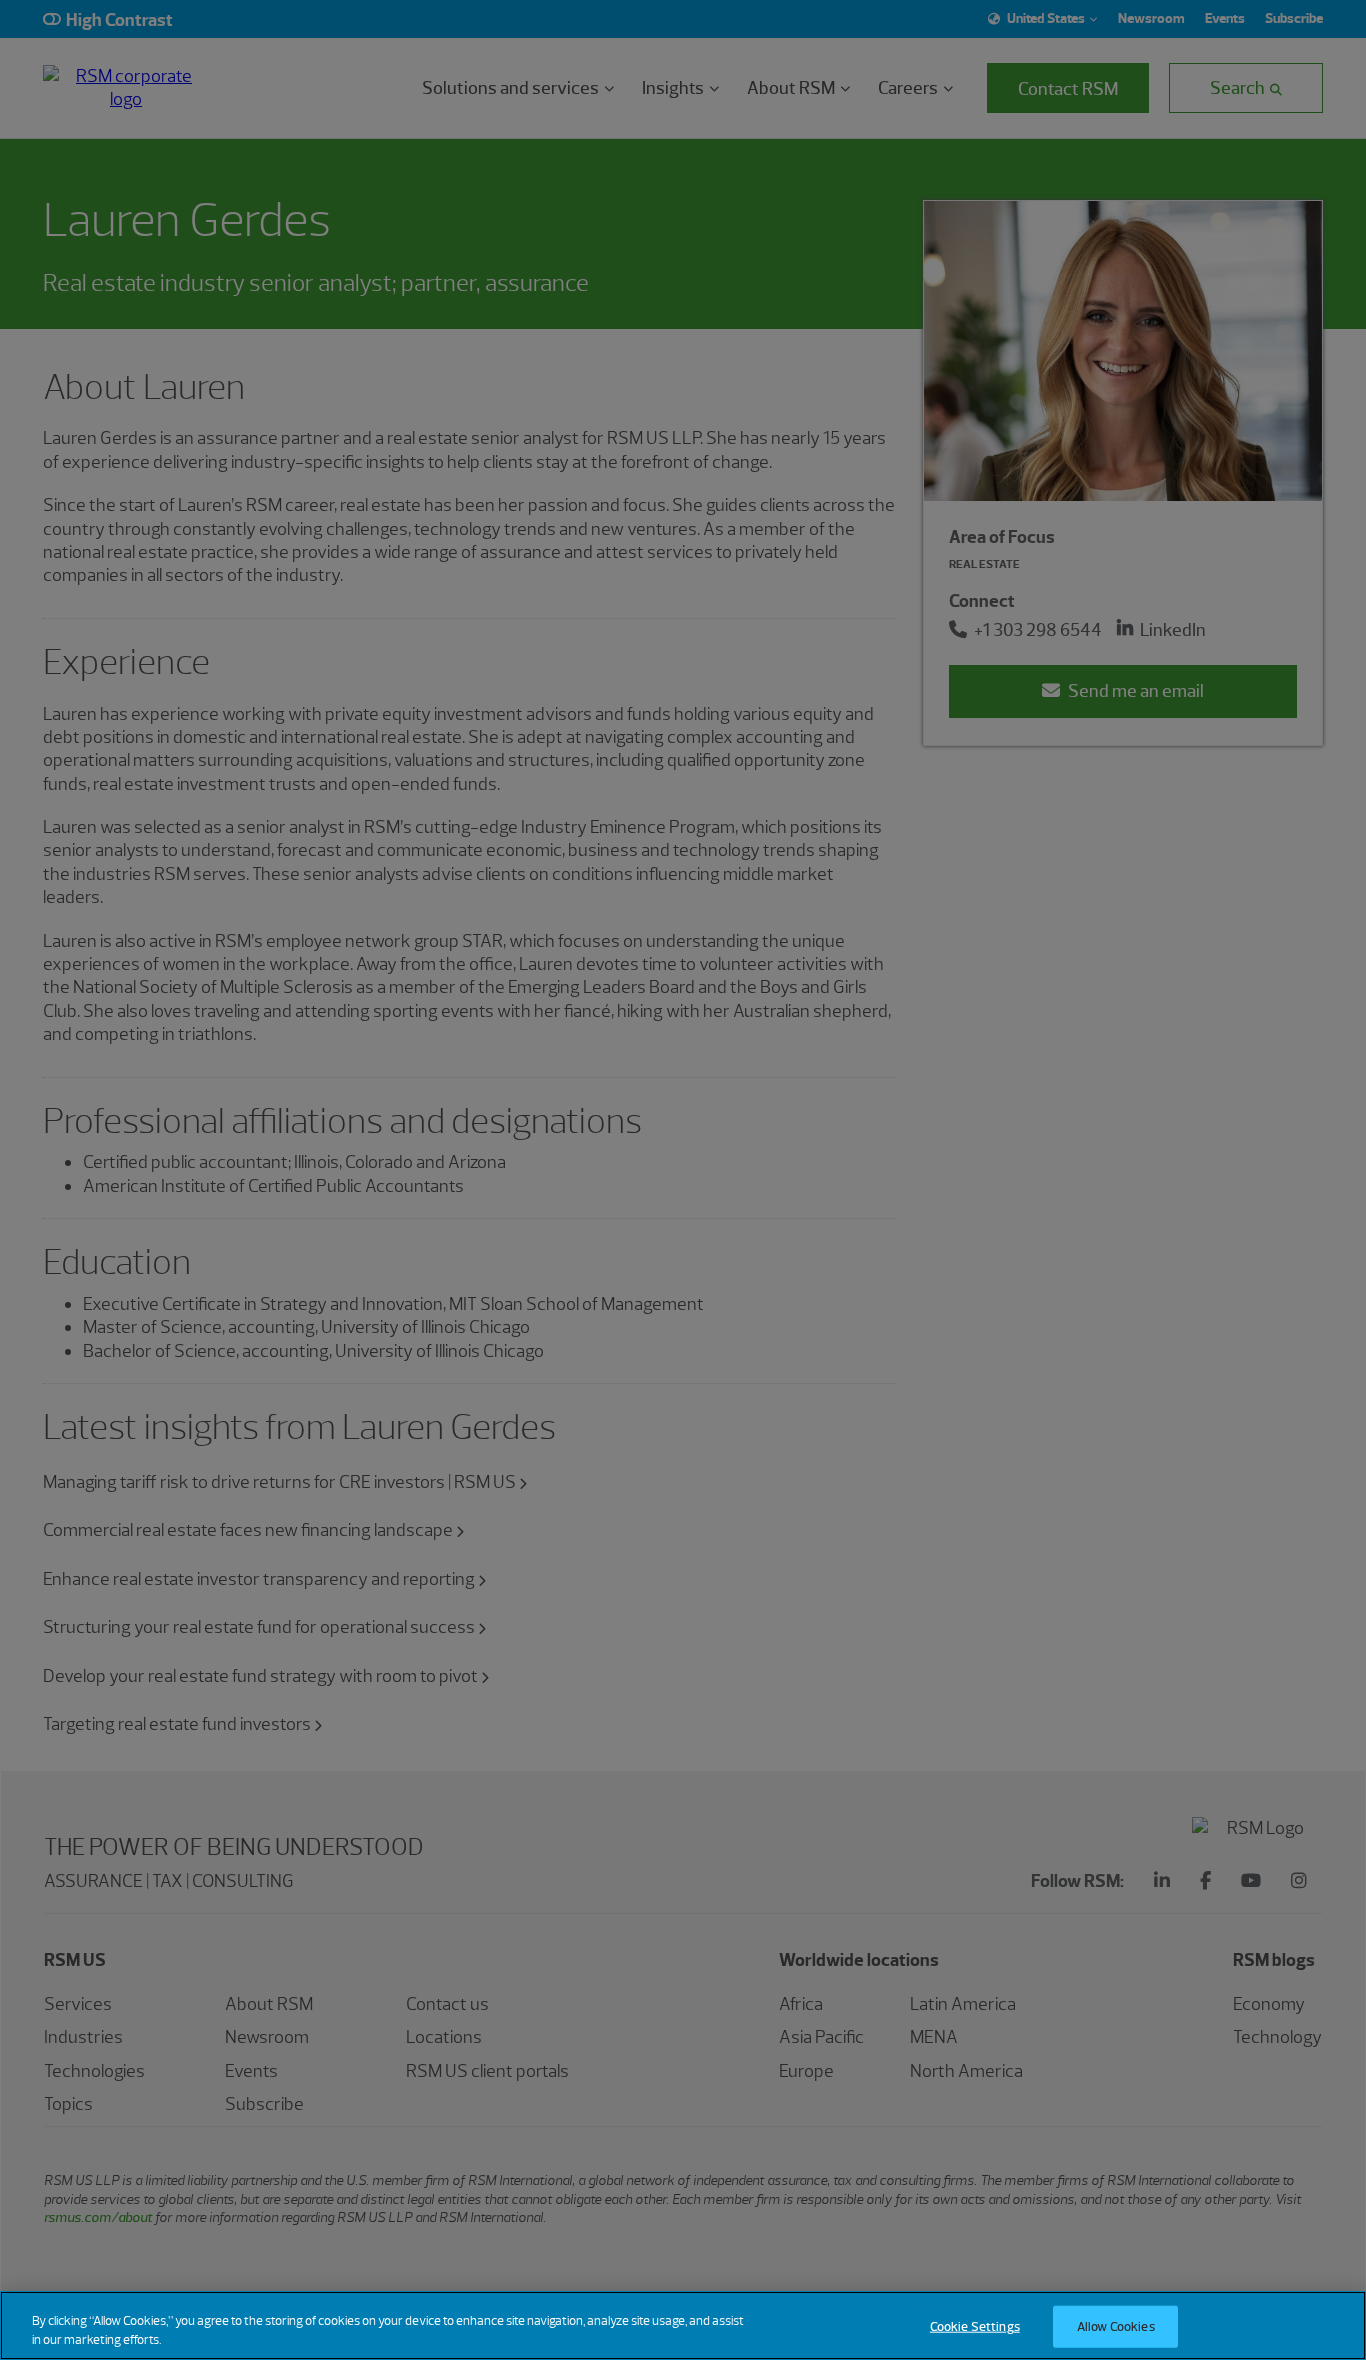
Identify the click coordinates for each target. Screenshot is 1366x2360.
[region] (683, 2325)
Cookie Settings (975, 2326)
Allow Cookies (1116, 2326)
